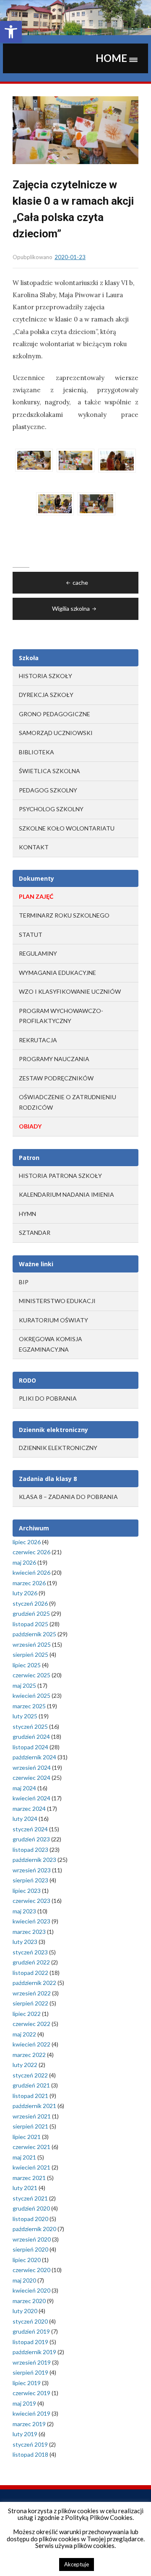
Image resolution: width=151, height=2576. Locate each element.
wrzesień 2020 (32, 2239)
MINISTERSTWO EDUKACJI (57, 1301)
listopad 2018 (30, 2454)
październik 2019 (34, 2352)
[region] (75, 18)
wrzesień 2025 (32, 1644)
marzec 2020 (29, 2301)
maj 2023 (24, 1911)
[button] (11, 32)
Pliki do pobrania (48, 1398)
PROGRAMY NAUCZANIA (54, 1059)
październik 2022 (34, 1983)
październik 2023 (34, 1860)
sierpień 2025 (30, 1654)
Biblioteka (36, 752)
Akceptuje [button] (77, 2564)
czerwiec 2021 (31, 2147)
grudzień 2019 (31, 2331)
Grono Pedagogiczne (55, 714)
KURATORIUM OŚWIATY (53, 1320)
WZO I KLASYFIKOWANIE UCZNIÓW (70, 991)
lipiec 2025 (27, 1665)
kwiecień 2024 (31, 1798)
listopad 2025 (30, 1624)
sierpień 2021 (30, 2126)
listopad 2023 (30, 1850)
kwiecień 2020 (31, 2290)
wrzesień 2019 (32, 2362)
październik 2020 (34, 2229)
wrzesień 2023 (32, 1870)
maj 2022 (24, 2034)
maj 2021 (24, 2157)
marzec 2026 (29, 1583)
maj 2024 (24, 1788)
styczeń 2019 (30, 2444)
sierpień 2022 (30, 2003)
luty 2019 (25, 2434)
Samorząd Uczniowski (56, 733)
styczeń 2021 (30, 2198)
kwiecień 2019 (31, 2413)
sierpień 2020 (30, 2249)
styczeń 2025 (30, 1726)
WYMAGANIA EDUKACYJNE (57, 973)
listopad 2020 (30, 2219)
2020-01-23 (70, 257)
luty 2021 (25, 2188)
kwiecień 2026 (31, 1572)
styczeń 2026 (30, 1603)
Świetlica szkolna (49, 771)
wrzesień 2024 (32, 1767)
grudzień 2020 (31, 2208)
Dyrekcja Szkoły (46, 695)
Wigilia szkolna (71, 608)
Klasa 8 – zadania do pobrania (68, 1497)
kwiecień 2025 (31, 1695)
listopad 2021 (30, 2096)
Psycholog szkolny (51, 809)
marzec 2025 (29, 1706)
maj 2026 (24, 1562)
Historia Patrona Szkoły (60, 1176)
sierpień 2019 (30, 2372)
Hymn (27, 1214)
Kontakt (34, 847)
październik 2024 (34, 1757)
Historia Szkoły (46, 676)
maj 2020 (24, 2280)
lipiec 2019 (27, 2383)
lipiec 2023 (27, 1891)
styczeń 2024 (30, 1829)
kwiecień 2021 (31, 2167)
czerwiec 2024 (31, 1778)
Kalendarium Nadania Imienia (66, 1194)
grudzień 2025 (31, 1613)
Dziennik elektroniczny (58, 1448)
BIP (24, 1282)
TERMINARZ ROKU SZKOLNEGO (64, 915)
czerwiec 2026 (31, 1552)
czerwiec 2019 (31, 2393)
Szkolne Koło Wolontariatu (67, 828)
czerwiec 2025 (31, 1675)
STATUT (31, 935)
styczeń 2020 (30, 2321)
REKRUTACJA (38, 1040)
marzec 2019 (29, 2424)
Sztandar (35, 1233)
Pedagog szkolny (48, 790)
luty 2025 (25, 1716)
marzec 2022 (29, 2055)
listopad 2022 (30, 1973)
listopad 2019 (30, 2342)
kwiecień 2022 (31, 2044)
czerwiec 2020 (31, 2270)
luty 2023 (25, 1942)
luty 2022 (25, 2065)
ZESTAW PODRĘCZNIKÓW (56, 1078)
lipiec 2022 (27, 2014)
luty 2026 (25, 1593)
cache (80, 582)
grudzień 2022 (31, 1962)
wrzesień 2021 (32, 2116)
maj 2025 (24, 1685)
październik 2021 (34, 2106)
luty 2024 (25, 1819)
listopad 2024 (30, 1747)
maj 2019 (24, 2403)
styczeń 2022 (30, 2075)
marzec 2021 (29, 2178)
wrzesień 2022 (32, 1993)
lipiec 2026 (27, 1542)
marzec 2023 (29, 1932)
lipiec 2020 (27, 2260)
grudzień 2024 (31, 1737)
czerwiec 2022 (31, 2024)
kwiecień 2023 (31, 1921)
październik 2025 (34, 1634)
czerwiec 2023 (31, 1901)
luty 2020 (25, 2311)
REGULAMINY (38, 953)
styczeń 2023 (30, 1952)
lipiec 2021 (27, 2137)
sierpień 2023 (30, 1880)
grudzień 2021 (31, 2085)
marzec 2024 (29, 1809)
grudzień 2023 (31, 1839)
